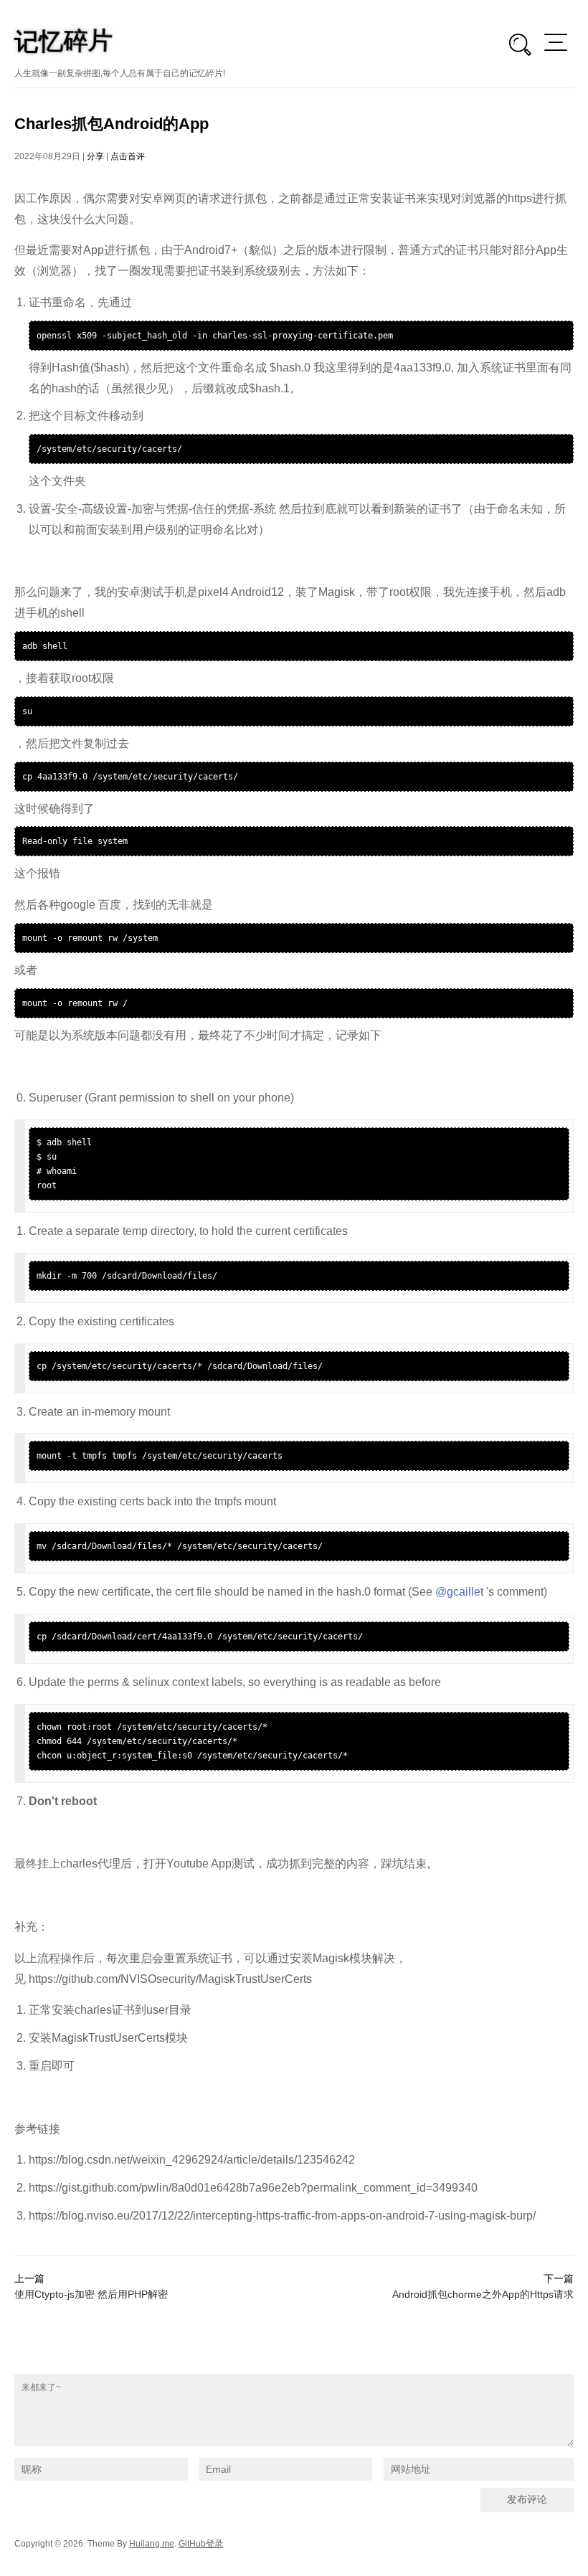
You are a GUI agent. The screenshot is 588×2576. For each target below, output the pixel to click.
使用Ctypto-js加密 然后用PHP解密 (91, 2294)
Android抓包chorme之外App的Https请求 (483, 2294)
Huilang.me (152, 2544)
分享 (95, 156)
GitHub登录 (201, 2544)
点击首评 (128, 156)
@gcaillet (459, 1592)
